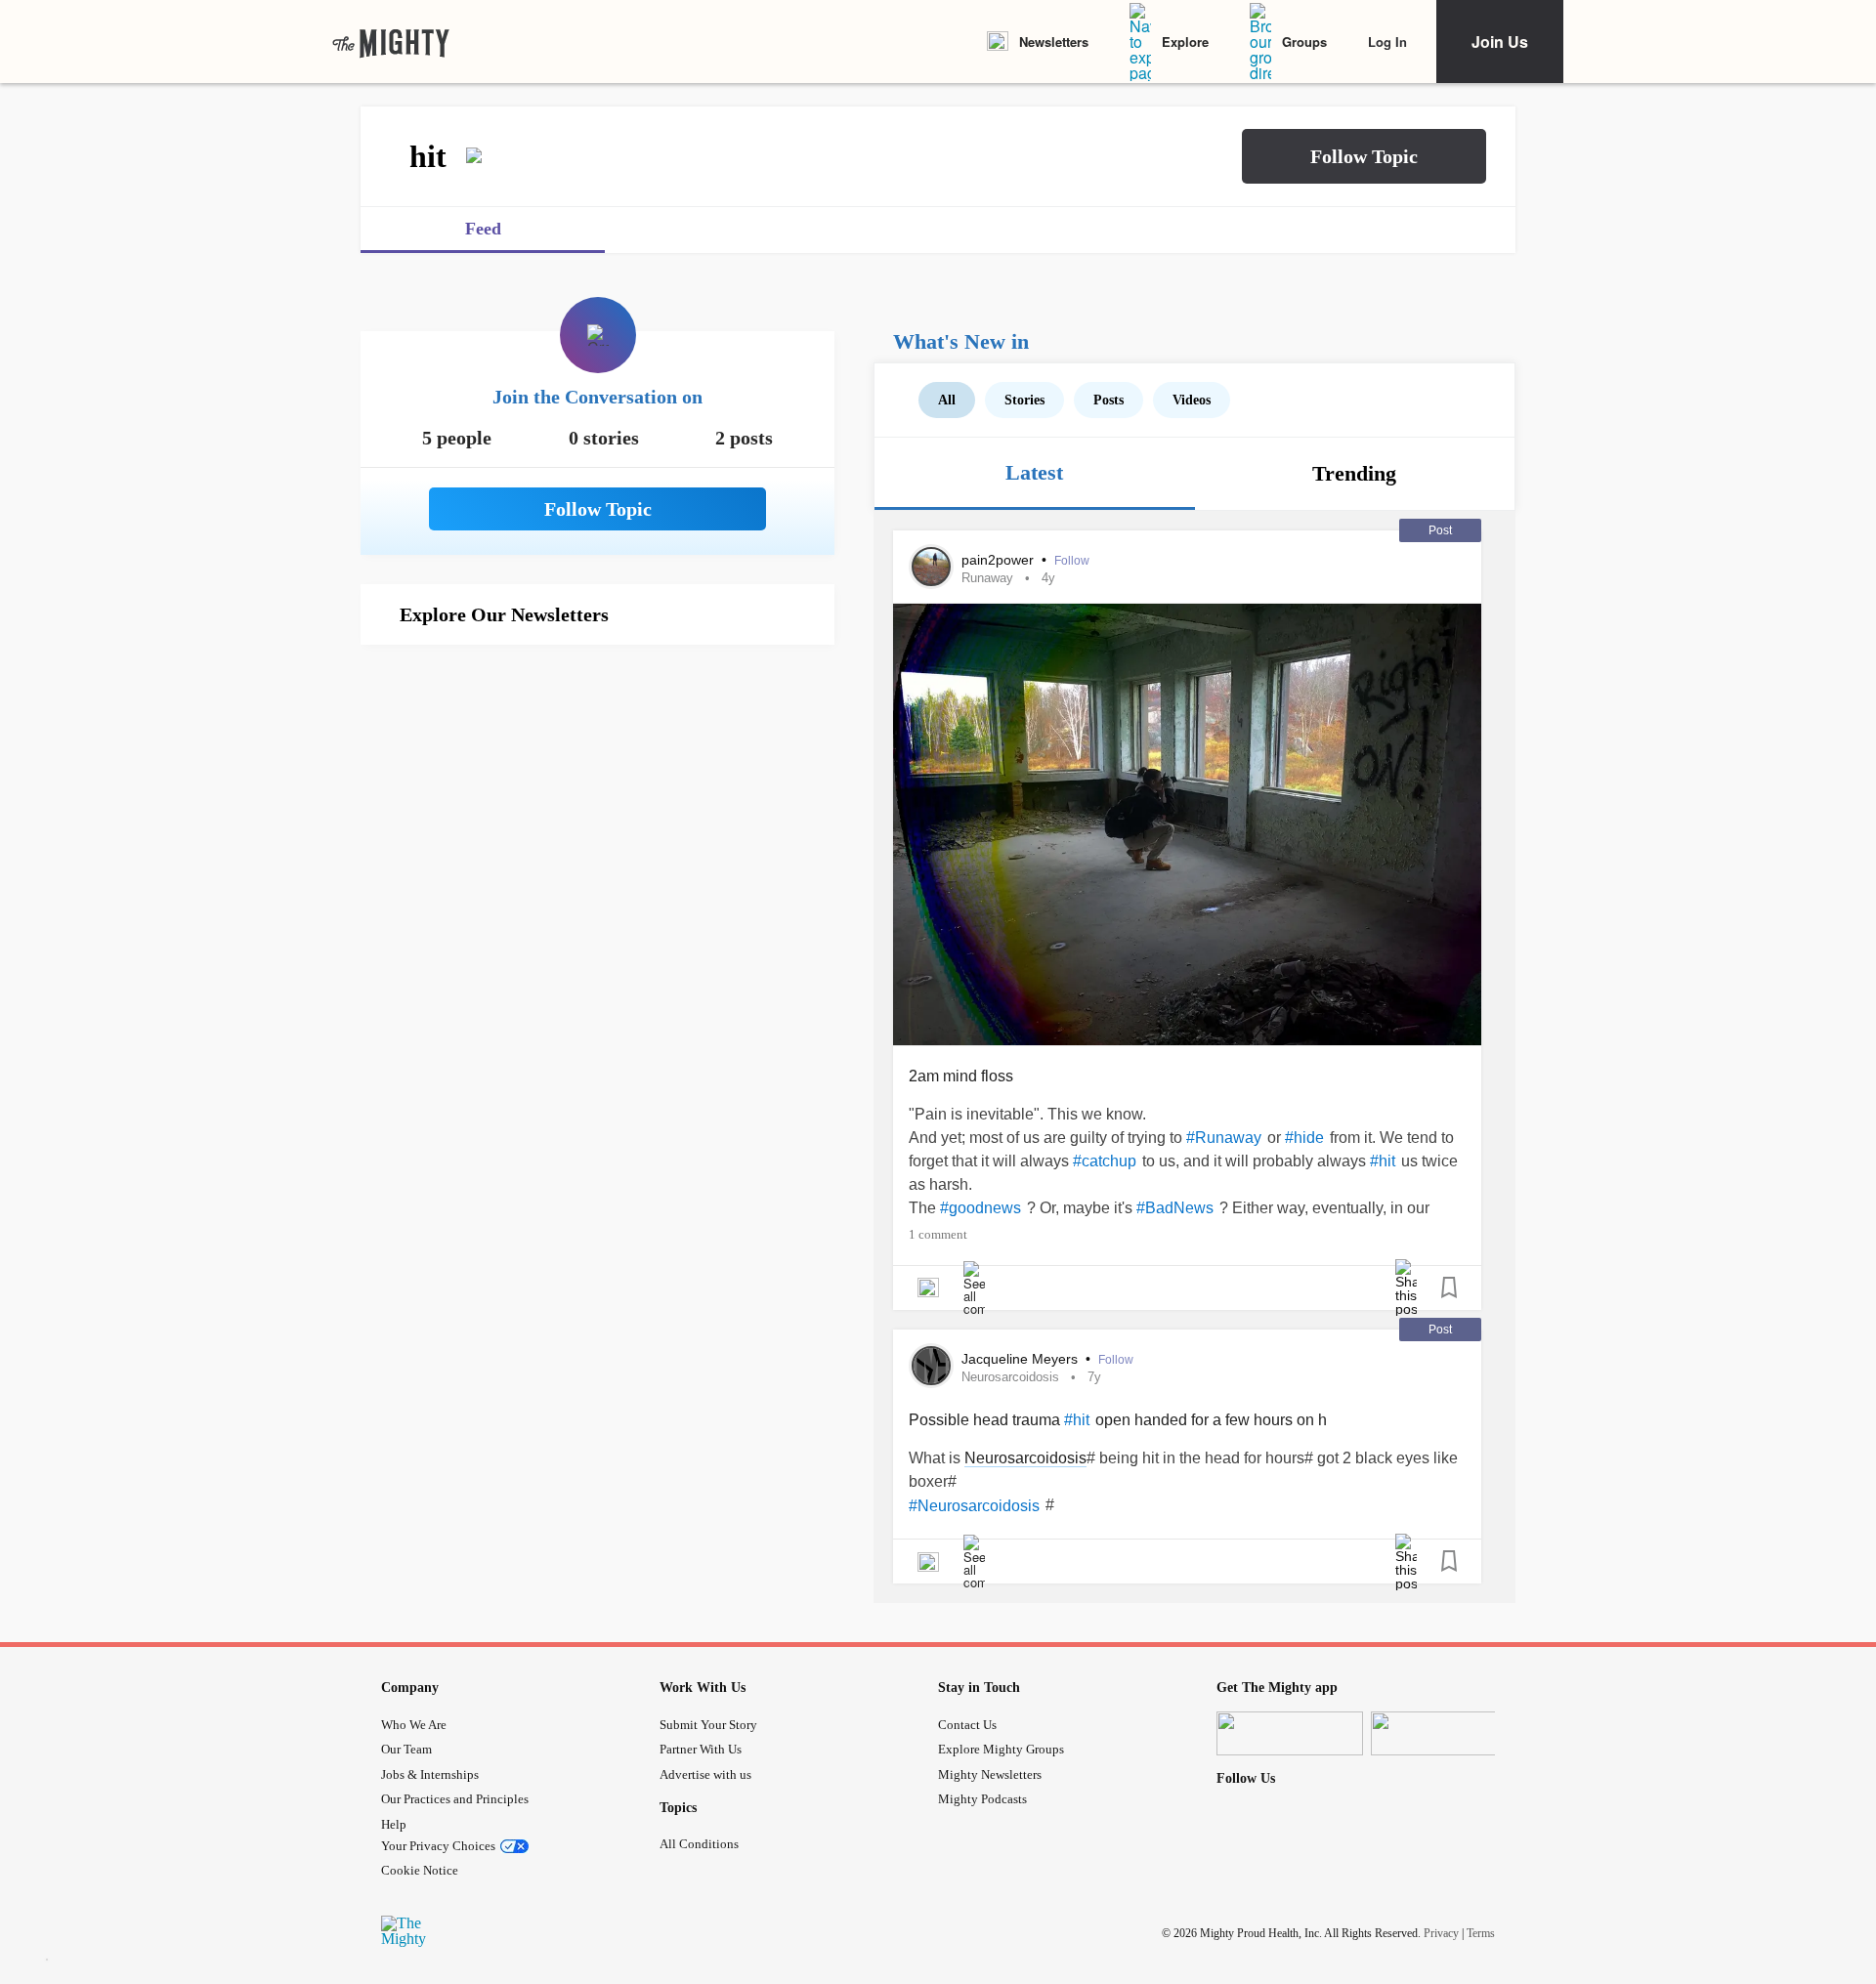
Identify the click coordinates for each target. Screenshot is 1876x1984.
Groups (1304, 42)
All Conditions (699, 1844)
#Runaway (1224, 1138)
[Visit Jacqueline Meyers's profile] (931, 1366)
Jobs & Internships (430, 1774)
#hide (1304, 1138)
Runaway (987, 578)
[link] (391, 42)
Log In (1387, 42)
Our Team (406, 1749)
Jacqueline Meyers (1022, 1359)
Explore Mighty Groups (1001, 1749)
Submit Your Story (708, 1725)
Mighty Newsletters (990, 1774)
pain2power (1000, 560)
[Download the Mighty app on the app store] (1290, 1733)
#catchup (1105, 1161)
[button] (1364, 156)
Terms (1481, 1932)
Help (394, 1824)
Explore (1185, 42)
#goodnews (981, 1208)
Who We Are (414, 1725)
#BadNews (1175, 1208)
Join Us (1500, 42)
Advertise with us (705, 1774)
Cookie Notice (420, 1870)
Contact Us (967, 1725)
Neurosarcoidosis (1010, 1377)
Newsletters (1054, 42)
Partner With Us (701, 1749)
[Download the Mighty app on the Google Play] (1444, 1733)
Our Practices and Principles (455, 1799)
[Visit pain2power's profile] (931, 567)
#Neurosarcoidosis (974, 1506)
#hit (1383, 1161)
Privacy (1441, 1932)
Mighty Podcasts (982, 1799)
